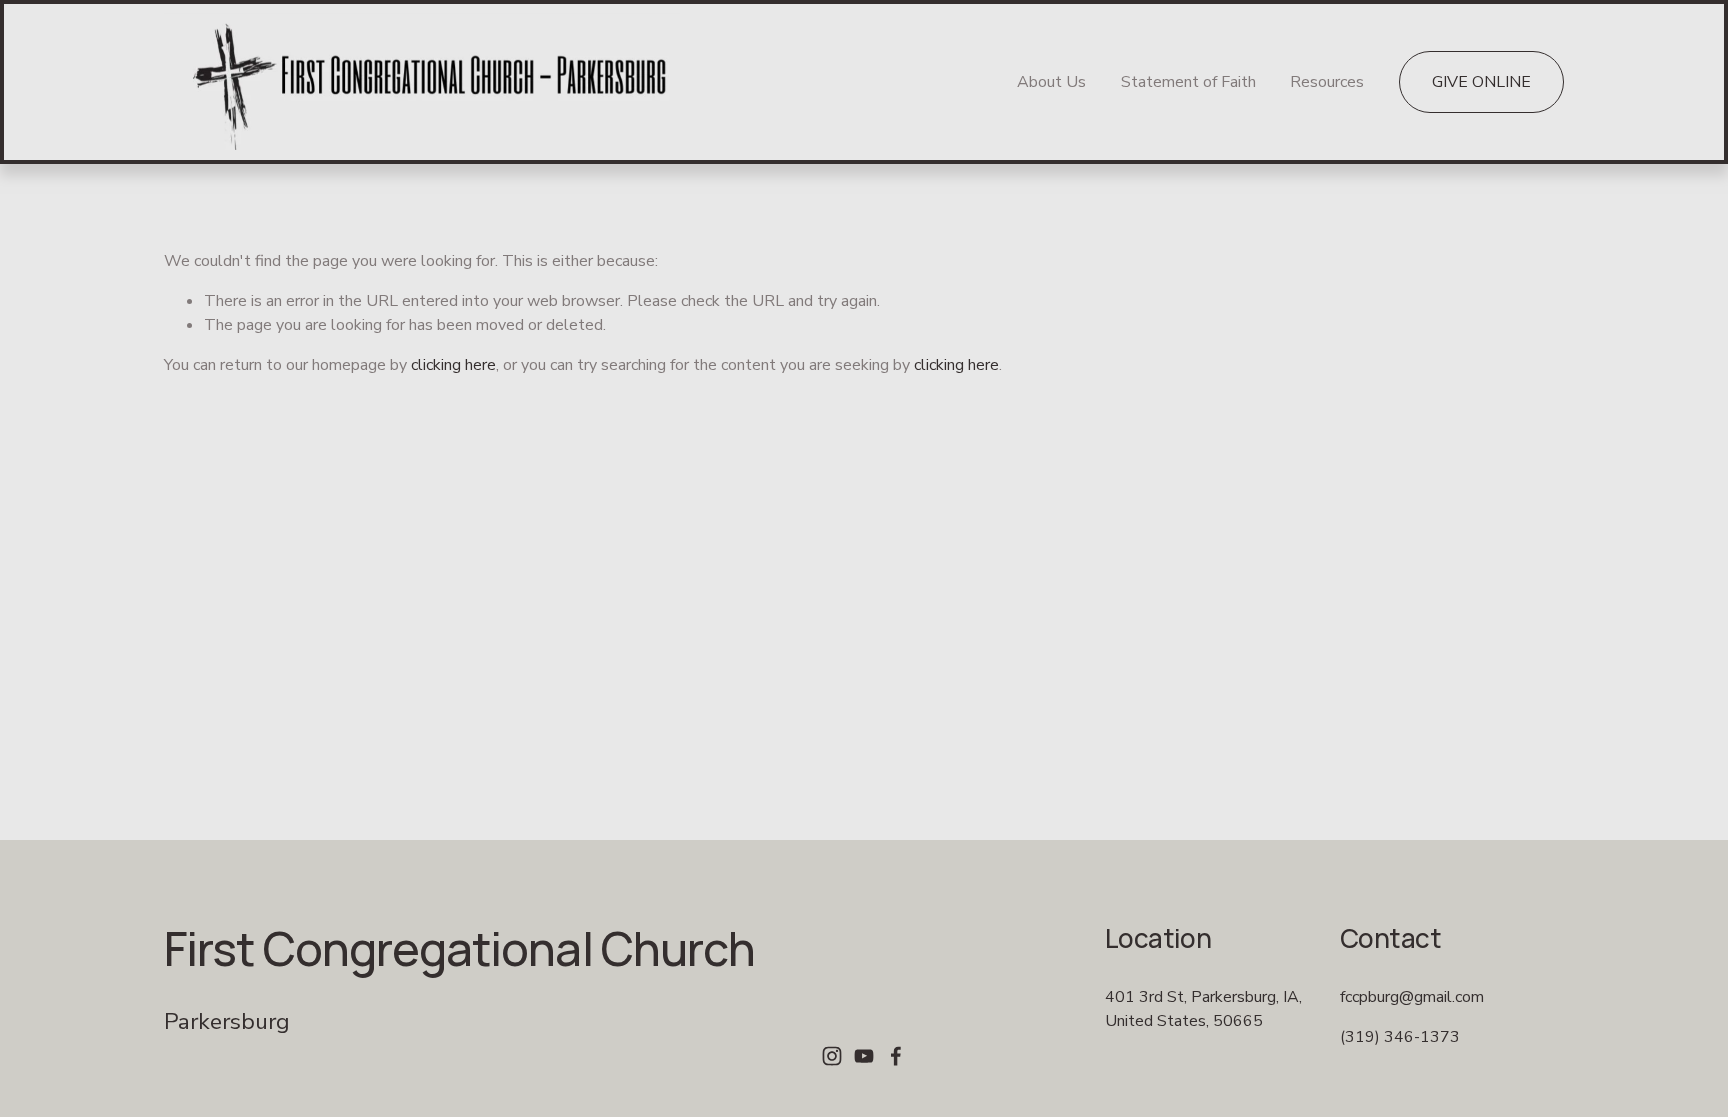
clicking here (453, 365)
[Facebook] (896, 1056)
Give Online (1481, 82)
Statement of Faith (1188, 82)
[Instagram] (832, 1056)
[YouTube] (864, 1056)
